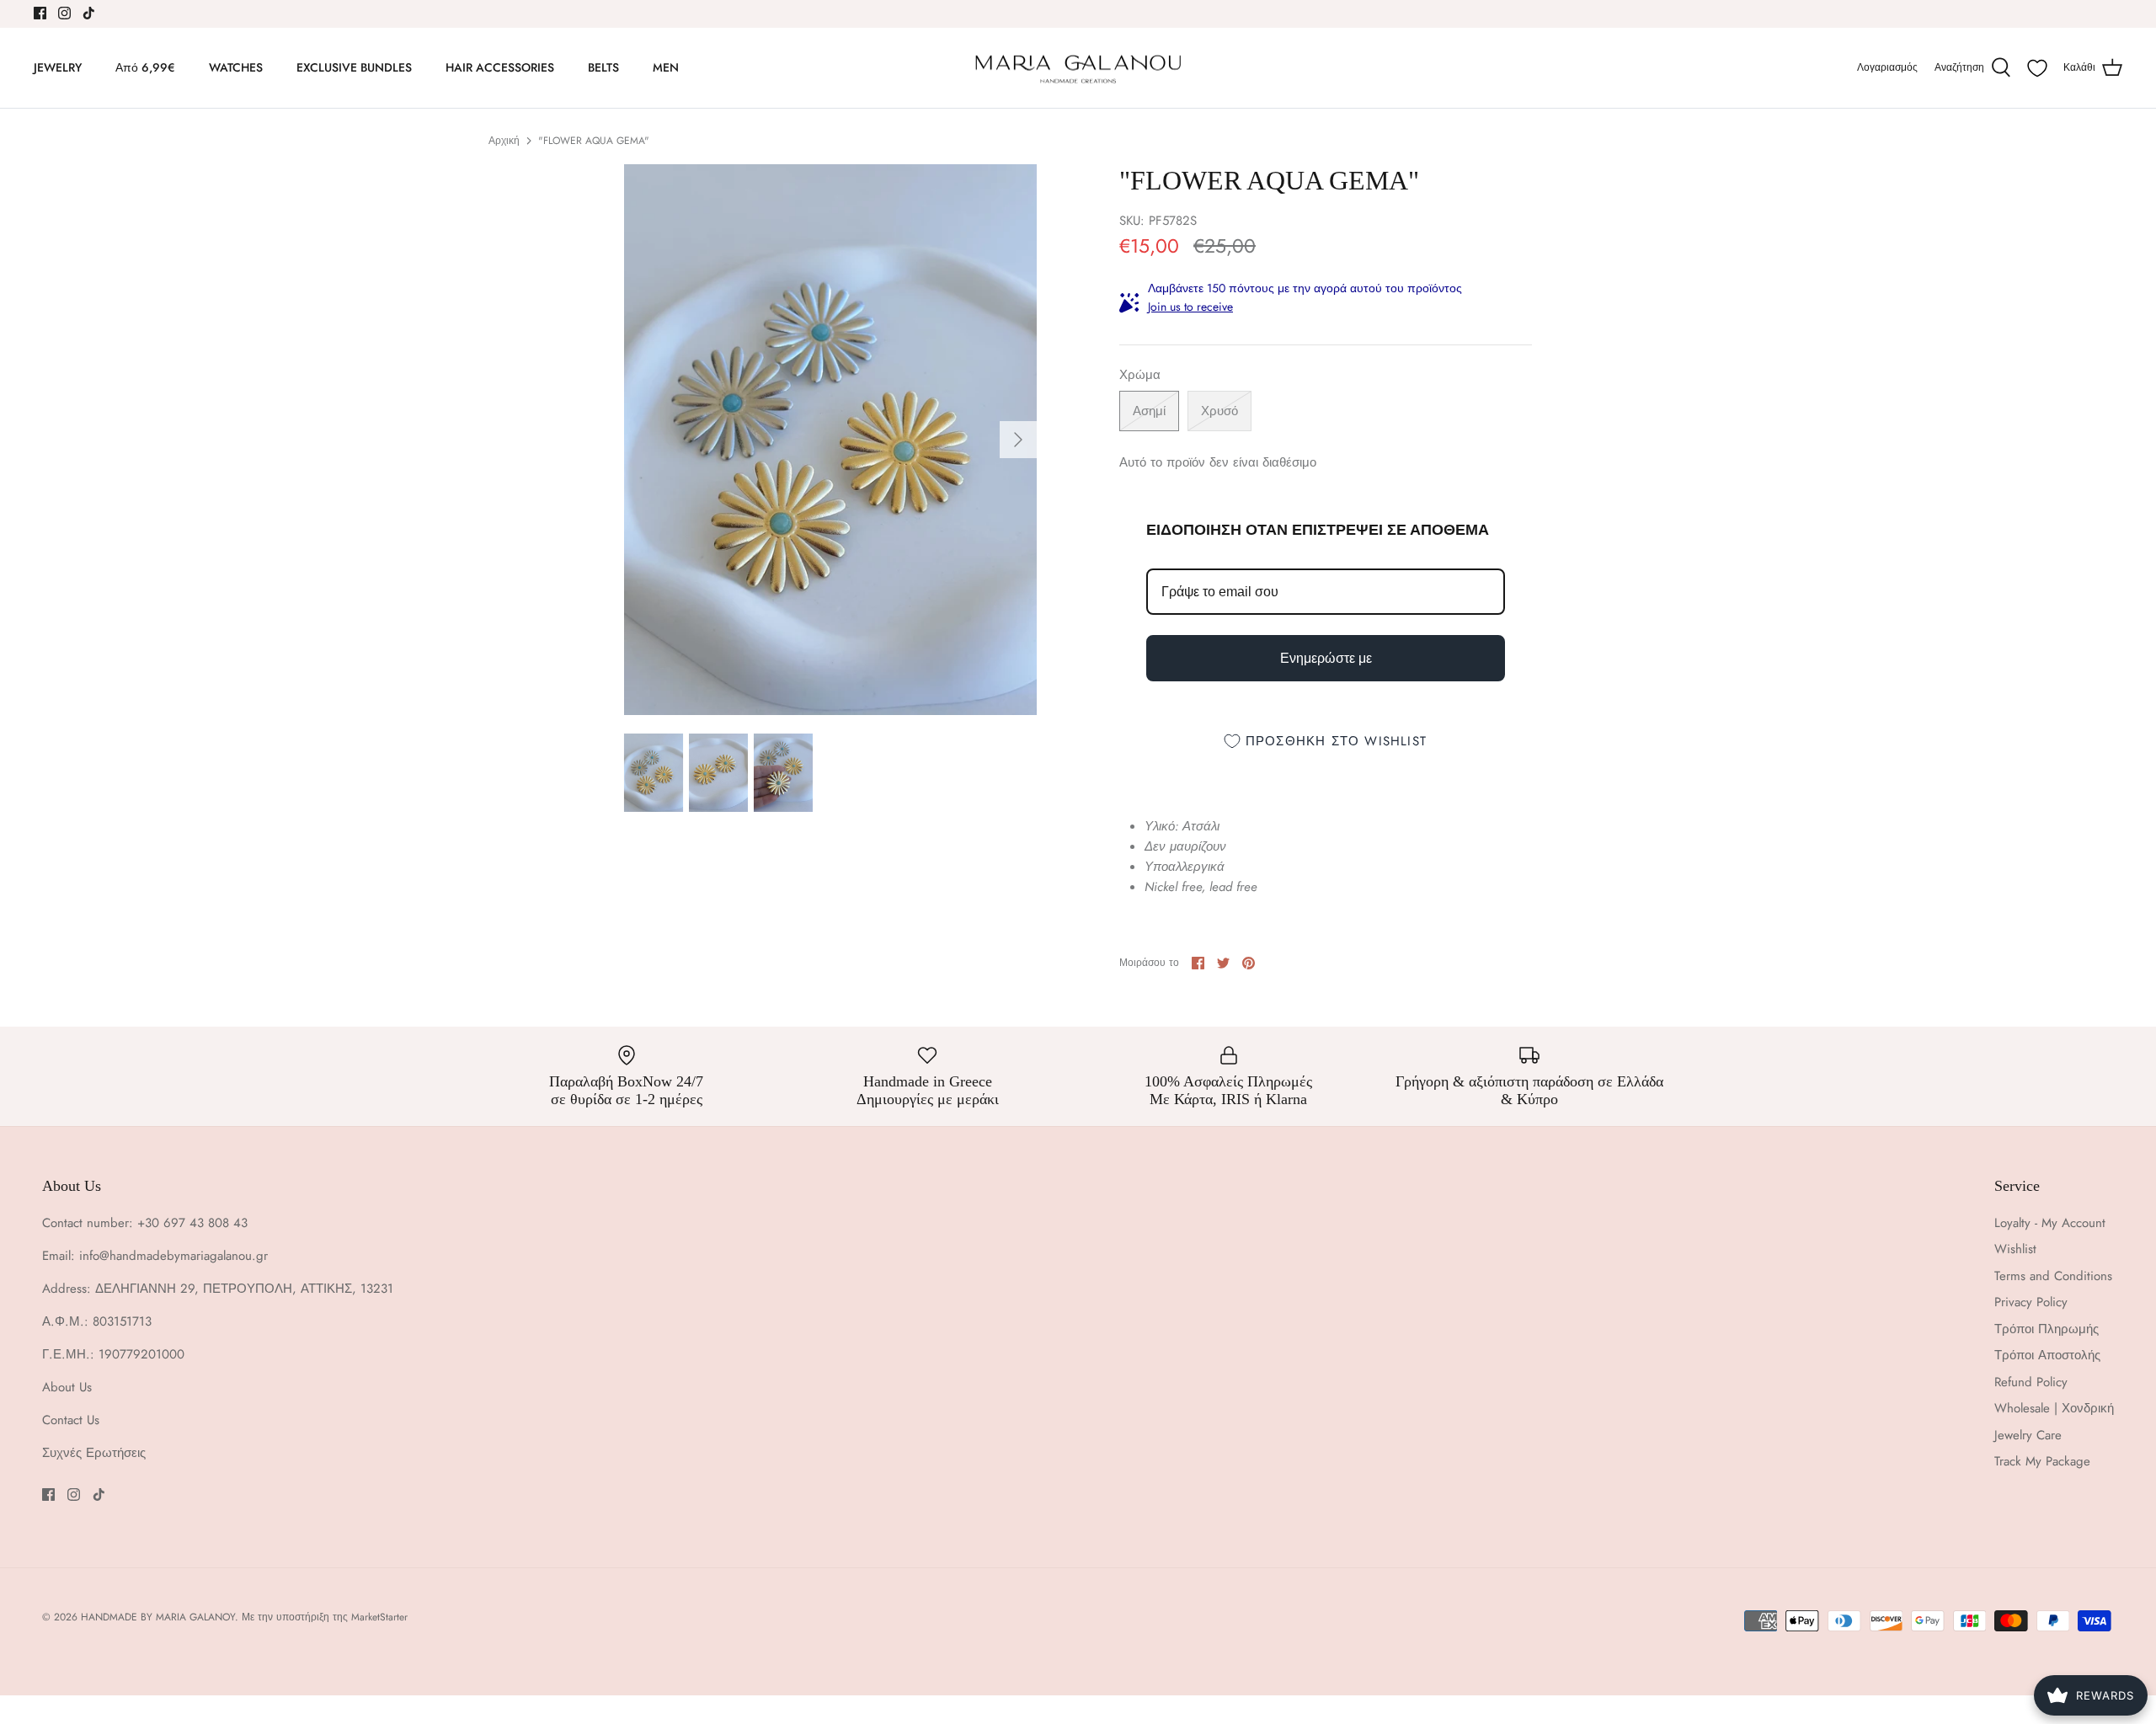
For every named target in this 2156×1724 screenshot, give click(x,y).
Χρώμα (1140, 375)
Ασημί (1149, 411)
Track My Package (2042, 1461)
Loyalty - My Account (2050, 1223)
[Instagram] (64, 13)
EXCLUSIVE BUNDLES (354, 67)
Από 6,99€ (145, 67)
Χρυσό (1219, 411)
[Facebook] (40, 13)
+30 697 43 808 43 (192, 1223)
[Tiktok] (89, 13)
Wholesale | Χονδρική (2054, 1408)
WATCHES (236, 67)
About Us (67, 1387)
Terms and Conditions (2053, 1276)
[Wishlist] (2037, 68)
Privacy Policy (2031, 1302)
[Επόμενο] (1018, 440)
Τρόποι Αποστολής (2047, 1355)
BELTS (603, 67)
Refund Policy (2031, 1382)
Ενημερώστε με (1326, 658)
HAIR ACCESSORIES (500, 67)
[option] (830, 439)
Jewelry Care (2028, 1435)
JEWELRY (58, 67)
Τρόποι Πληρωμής (2047, 1329)
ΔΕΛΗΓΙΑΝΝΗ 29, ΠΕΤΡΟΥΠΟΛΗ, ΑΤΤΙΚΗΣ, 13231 (244, 1289)
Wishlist (2015, 1249)
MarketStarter (379, 1617)
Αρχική (504, 141)
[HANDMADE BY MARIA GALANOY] (1078, 68)
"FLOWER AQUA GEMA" (594, 141)
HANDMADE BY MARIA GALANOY (158, 1617)
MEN (666, 67)
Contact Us (71, 1420)
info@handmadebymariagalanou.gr (173, 1256)
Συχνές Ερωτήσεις (94, 1453)
